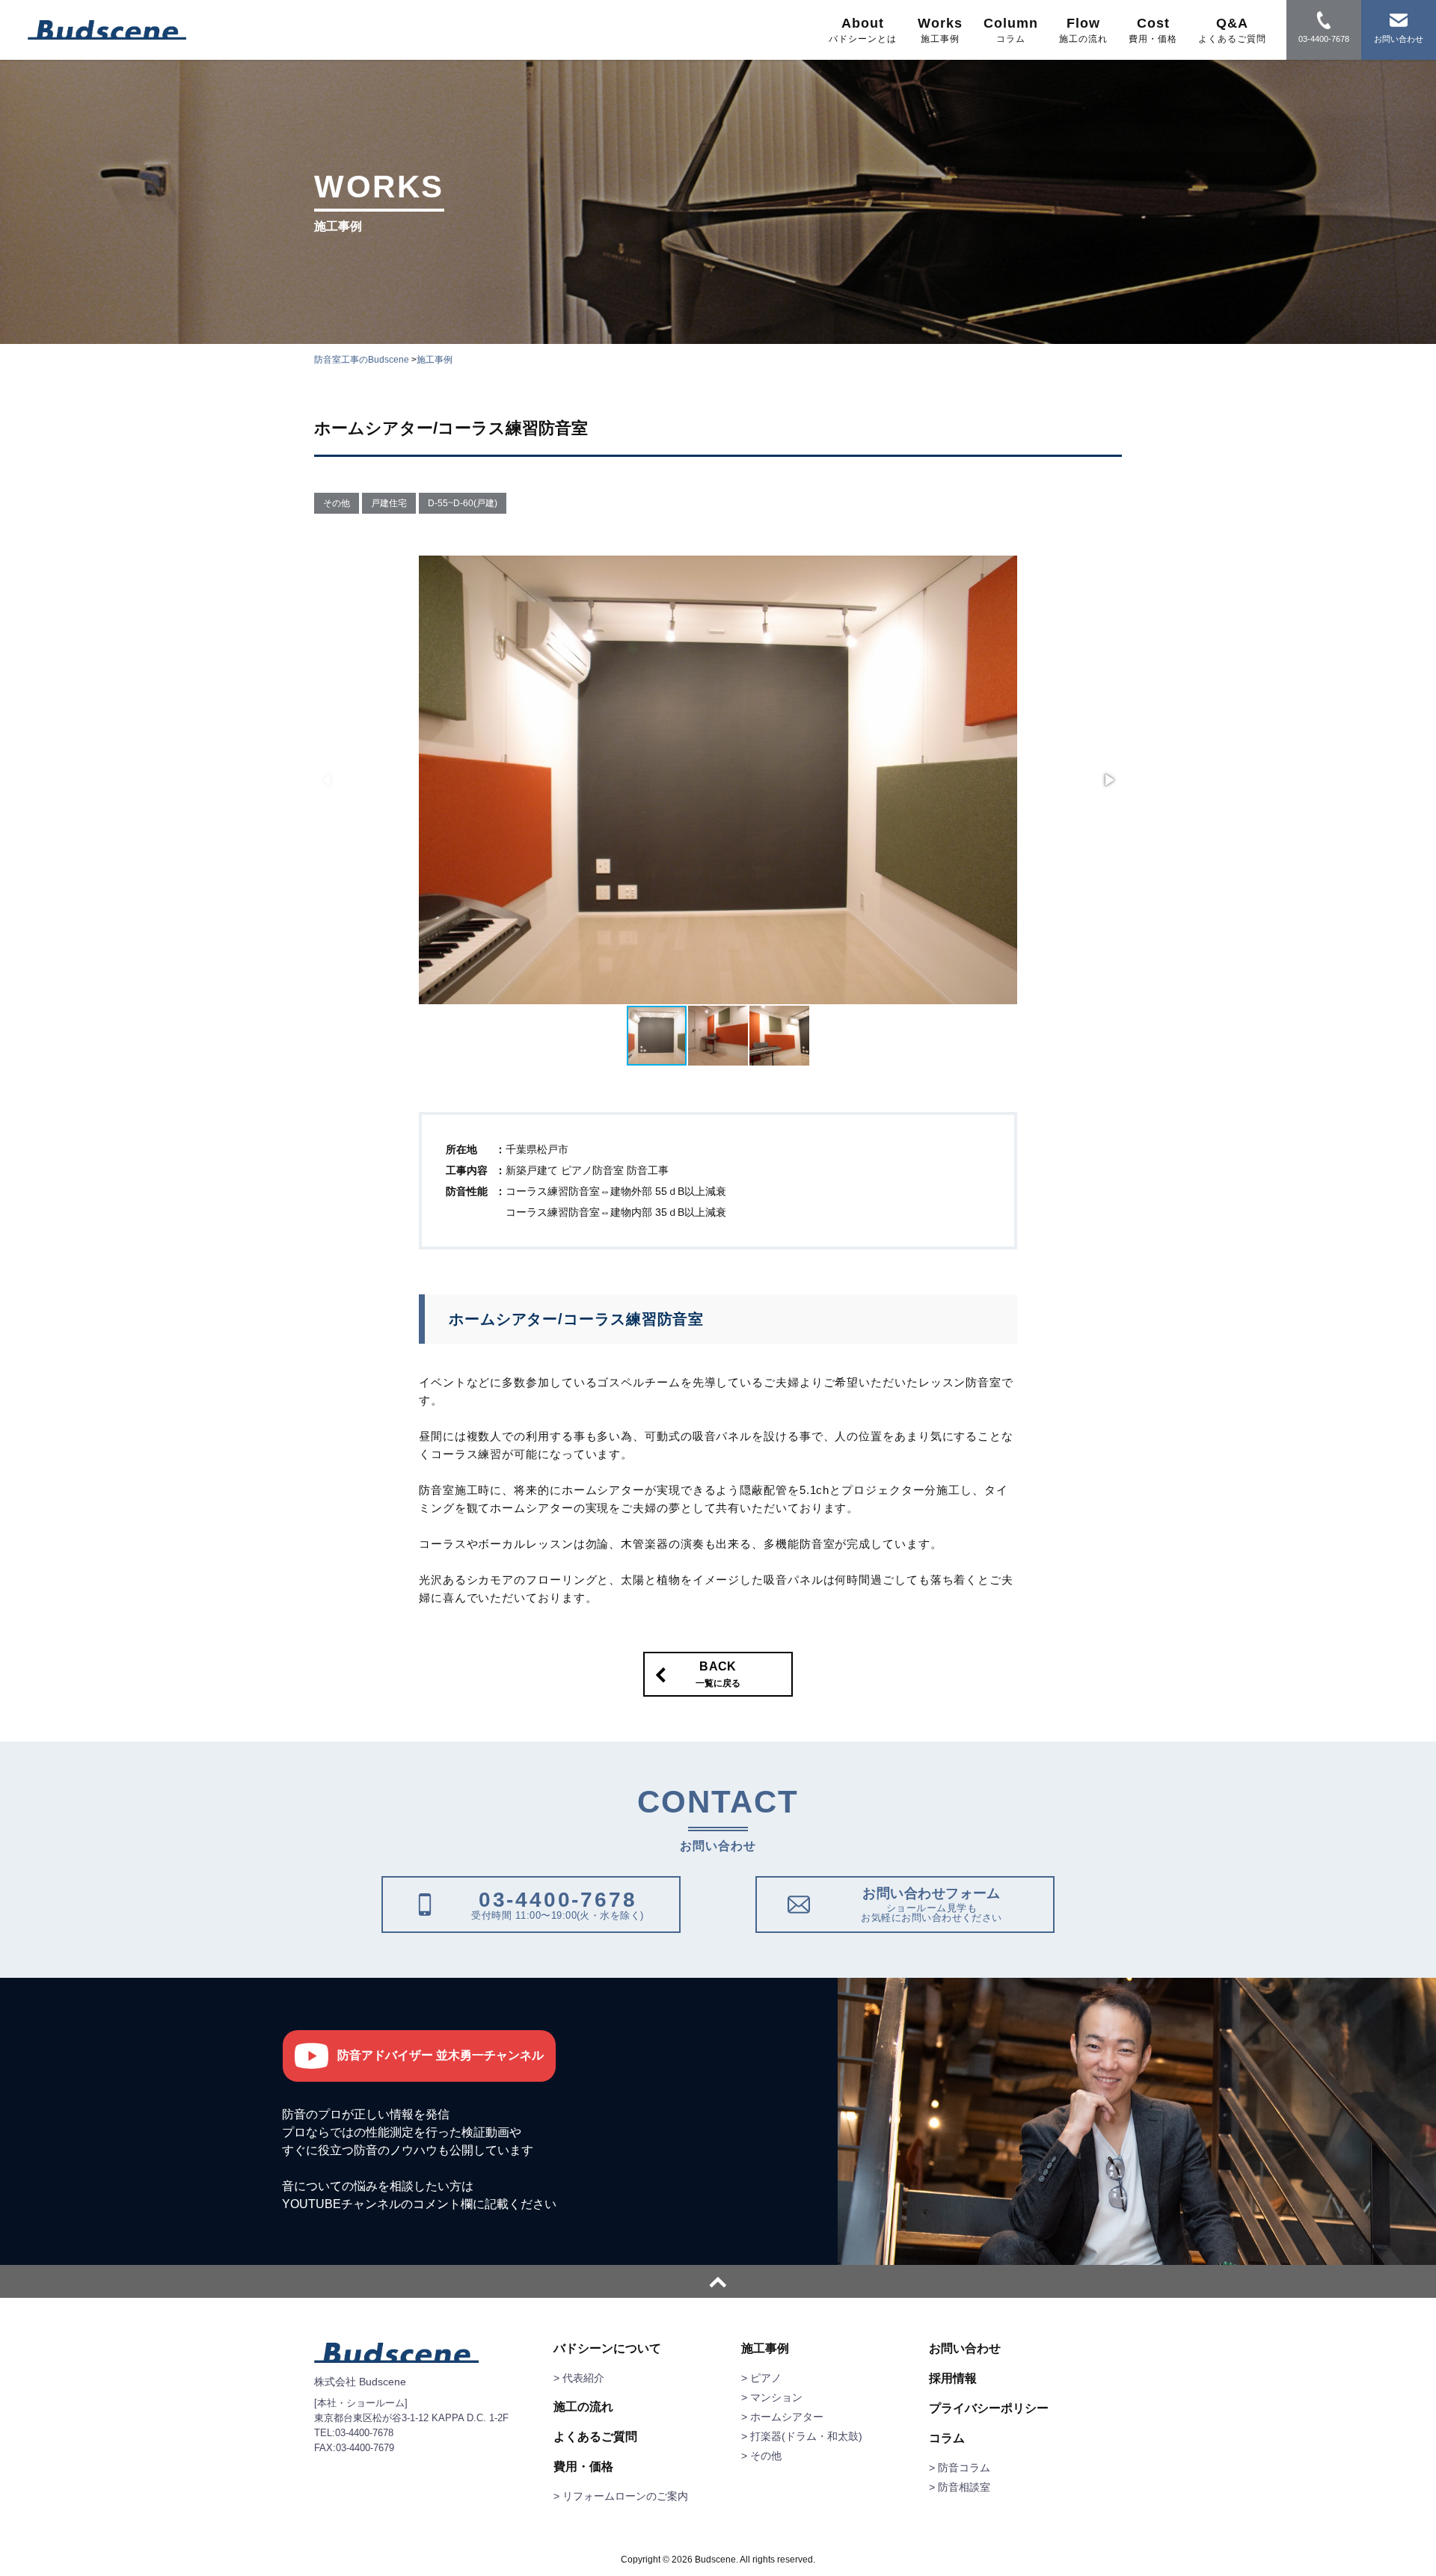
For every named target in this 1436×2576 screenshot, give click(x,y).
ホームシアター (787, 2417)
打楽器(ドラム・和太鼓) (806, 2436)
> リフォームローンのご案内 (621, 2496)
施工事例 (765, 2349)
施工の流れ (583, 2407)
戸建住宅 (389, 503)
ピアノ (766, 2378)
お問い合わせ (965, 2349)
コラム (947, 2438)
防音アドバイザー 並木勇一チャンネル (441, 2055)
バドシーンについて (607, 2349)
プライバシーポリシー (989, 2409)
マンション (776, 2397)
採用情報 (953, 2379)
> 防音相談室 (960, 2487)
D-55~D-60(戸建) (463, 503)
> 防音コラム (960, 2468)
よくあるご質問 (595, 2437)
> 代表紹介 (579, 2378)
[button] (1108, 780)
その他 (337, 503)
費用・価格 (583, 2467)
